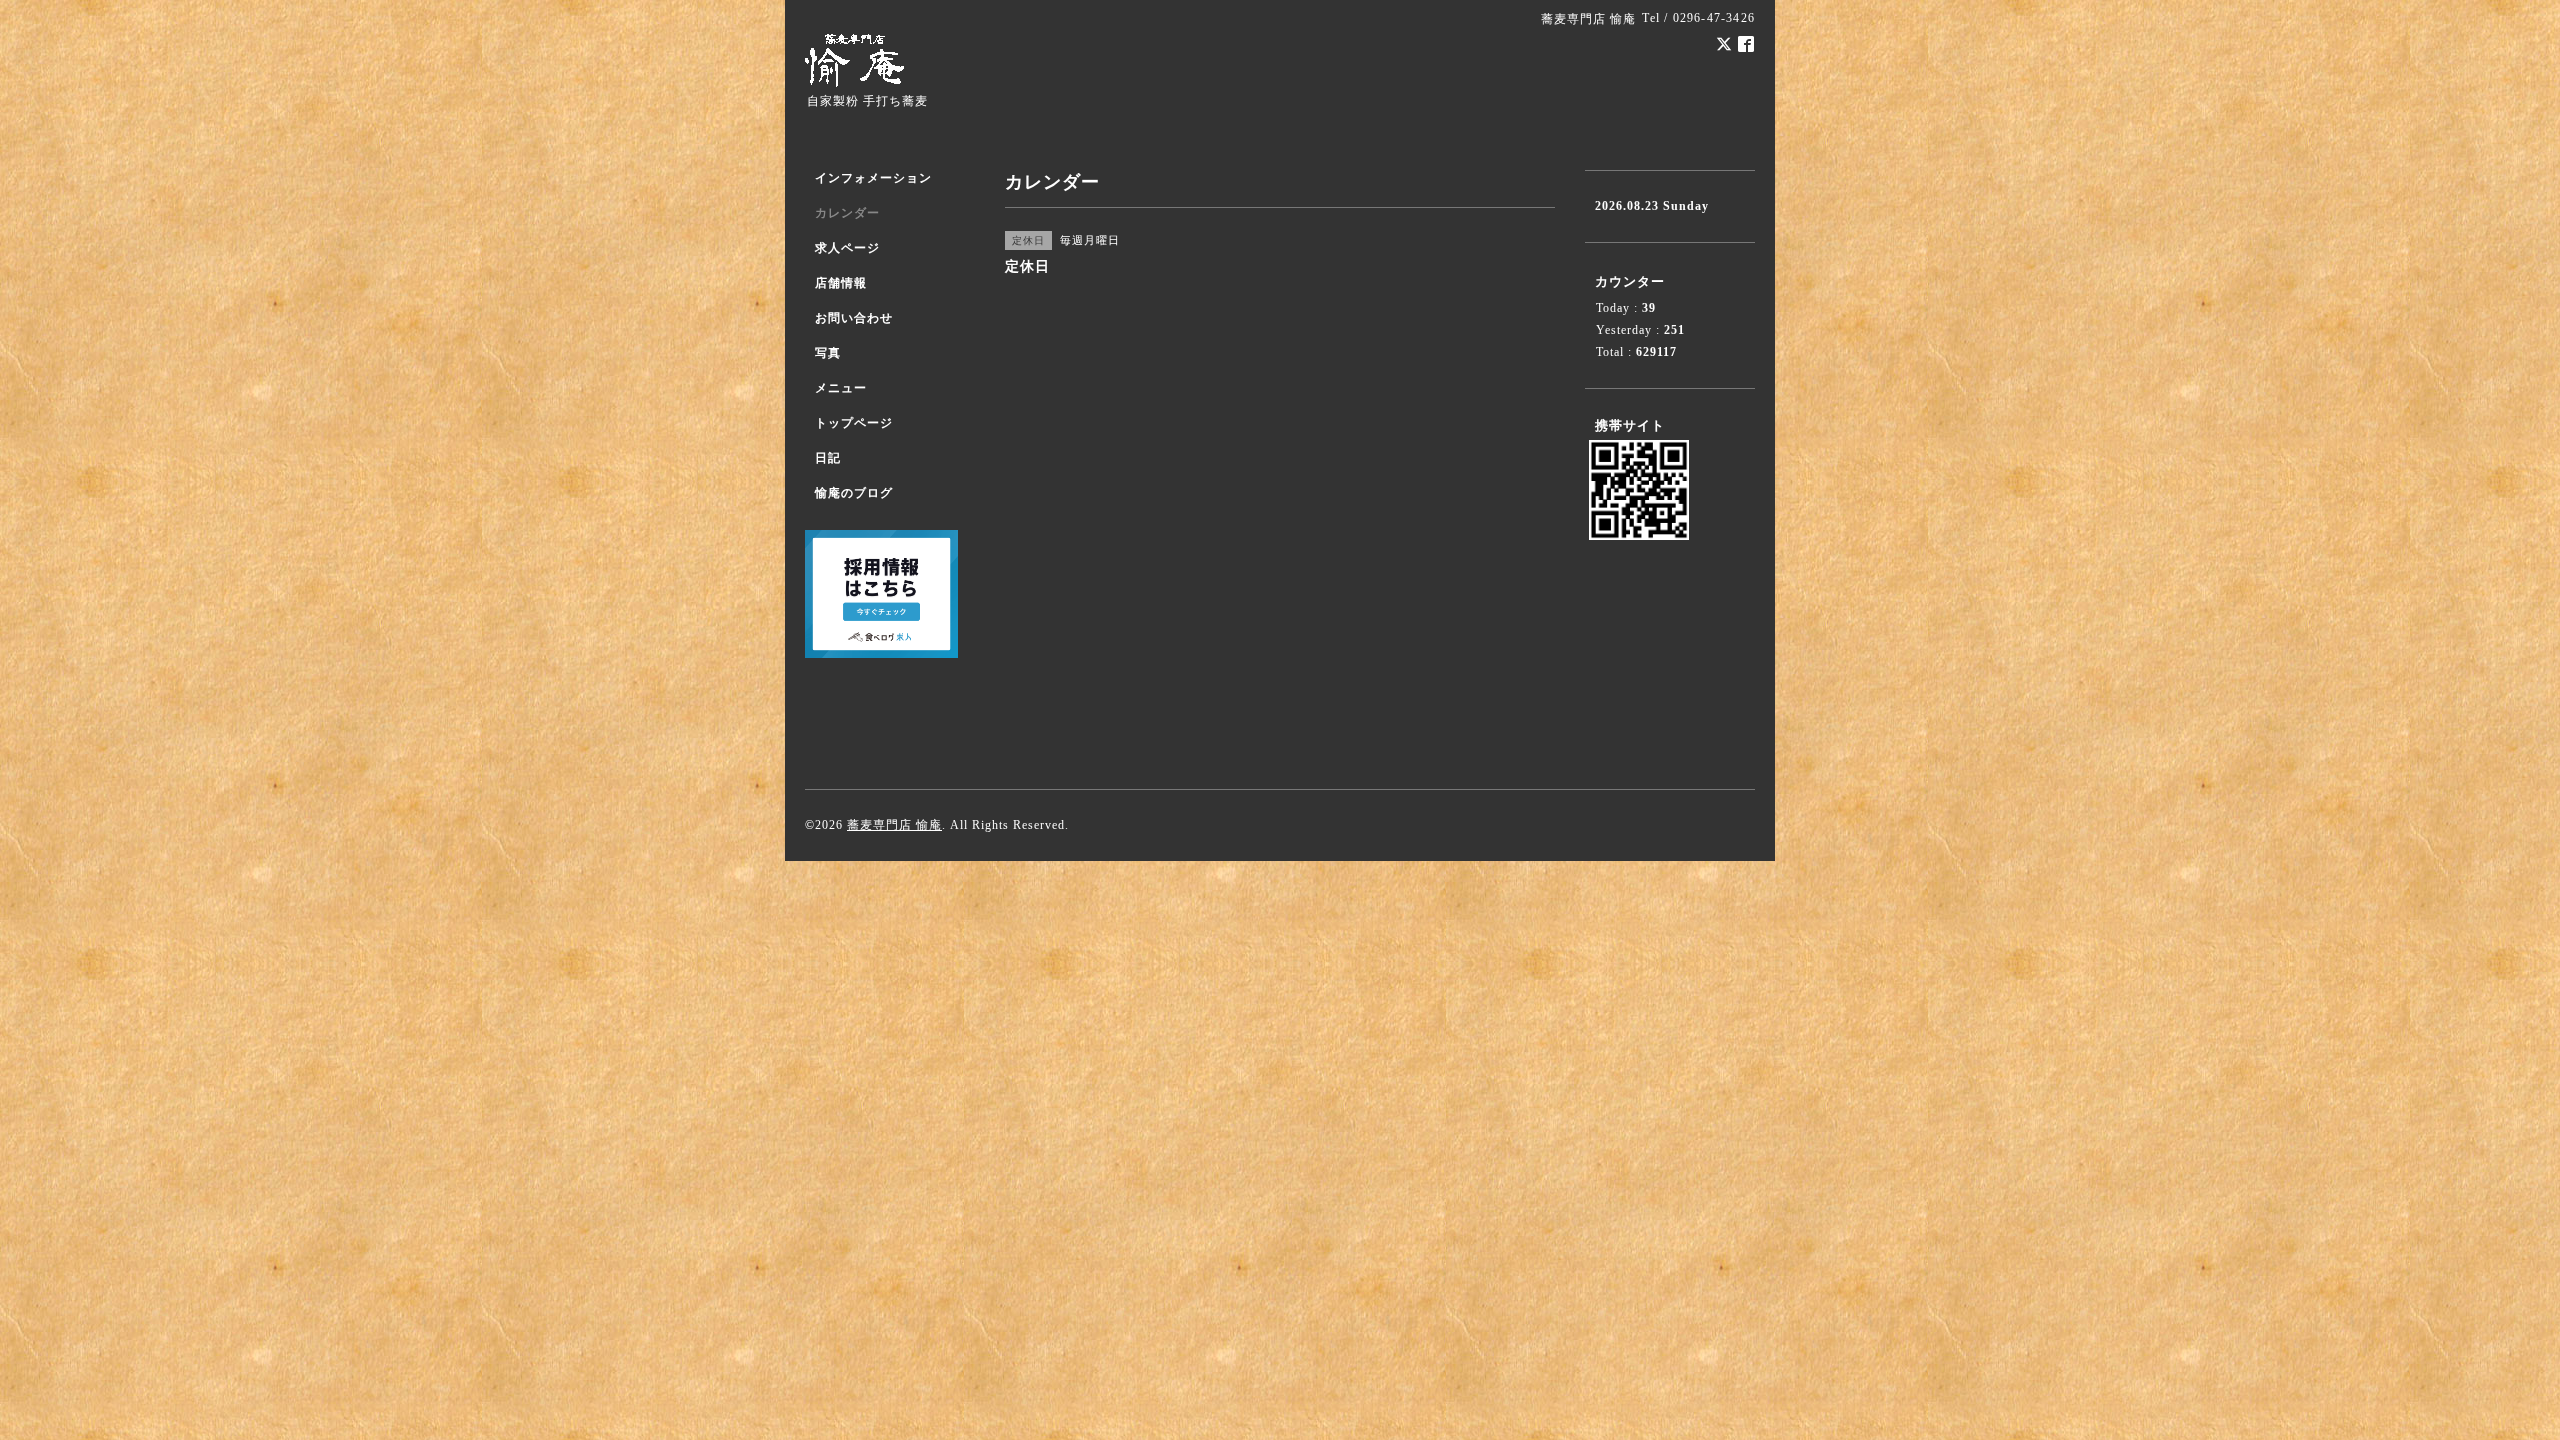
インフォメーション (873, 178)
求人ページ (847, 248)
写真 (828, 353)
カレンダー (847, 213)
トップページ (854, 423)
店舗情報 (841, 283)
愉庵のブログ (854, 493)
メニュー (841, 388)
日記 (828, 458)
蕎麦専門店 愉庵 (894, 825)
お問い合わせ (854, 318)
